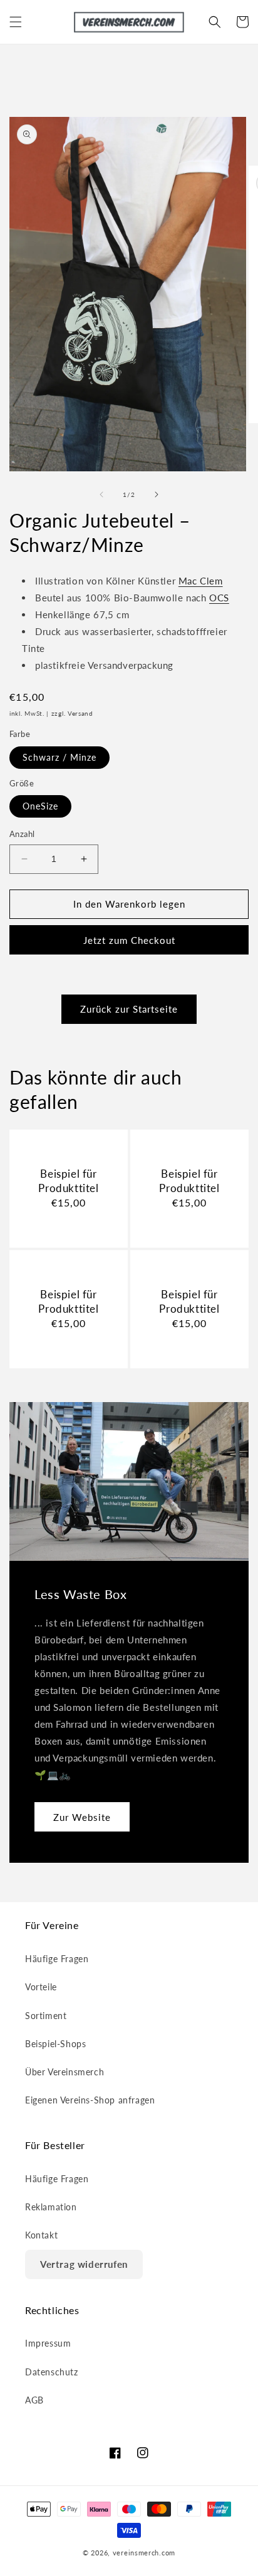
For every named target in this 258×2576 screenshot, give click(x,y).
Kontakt (41, 2235)
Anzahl (22, 834)
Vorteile (41, 1987)
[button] (16, 22)
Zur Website (82, 1817)
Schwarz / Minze (59, 757)
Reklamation (51, 2207)
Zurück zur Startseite (129, 1009)
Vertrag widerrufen (84, 2264)
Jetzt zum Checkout (129, 940)
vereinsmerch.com (144, 2553)
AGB (34, 2400)
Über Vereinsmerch (64, 2072)
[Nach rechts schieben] (157, 494)
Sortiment (46, 2016)
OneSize (40, 806)
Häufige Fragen (57, 1959)
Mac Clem (201, 581)
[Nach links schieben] (101, 494)
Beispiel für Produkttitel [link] (68, 1180)
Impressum (48, 2343)
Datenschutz (52, 2372)
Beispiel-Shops (55, 2044)
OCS (219, 598)
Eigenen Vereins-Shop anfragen (90, 2100)
